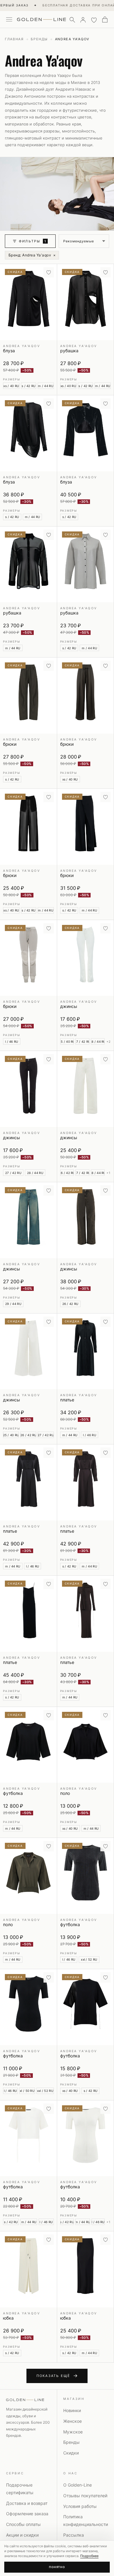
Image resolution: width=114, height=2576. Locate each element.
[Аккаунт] (83, 20)
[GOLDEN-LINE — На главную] (41, 18)
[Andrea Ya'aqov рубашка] (86, 302)
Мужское (73, 2432)
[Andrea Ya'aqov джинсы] (86, 958)
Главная (14, 39)
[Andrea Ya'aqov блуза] (28, 302)
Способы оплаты (23, 2524)
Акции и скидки (22, 2535)
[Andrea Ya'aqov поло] (86, 1745)
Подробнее (89, 2556)
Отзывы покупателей (85, 2496)
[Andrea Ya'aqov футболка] (28, 1745)
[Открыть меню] (9, 20)
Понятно (57, 2567)
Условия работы (80, 2506)
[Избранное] (94, 20)
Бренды (39, 39)
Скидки (71, 2453)
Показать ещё (53, 2376)
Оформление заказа (27, 2514)
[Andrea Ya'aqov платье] (86, 1351)
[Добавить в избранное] (49, 272)
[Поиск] (72, 20)
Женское (73, 2421)
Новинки (72, 2410)
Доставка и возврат (27, 2503)
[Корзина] (105, 20)
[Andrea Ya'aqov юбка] (28, 2269)
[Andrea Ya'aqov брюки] (28, 696)
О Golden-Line (78, 2485)
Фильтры (33, 241)
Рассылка (74, 2535)
